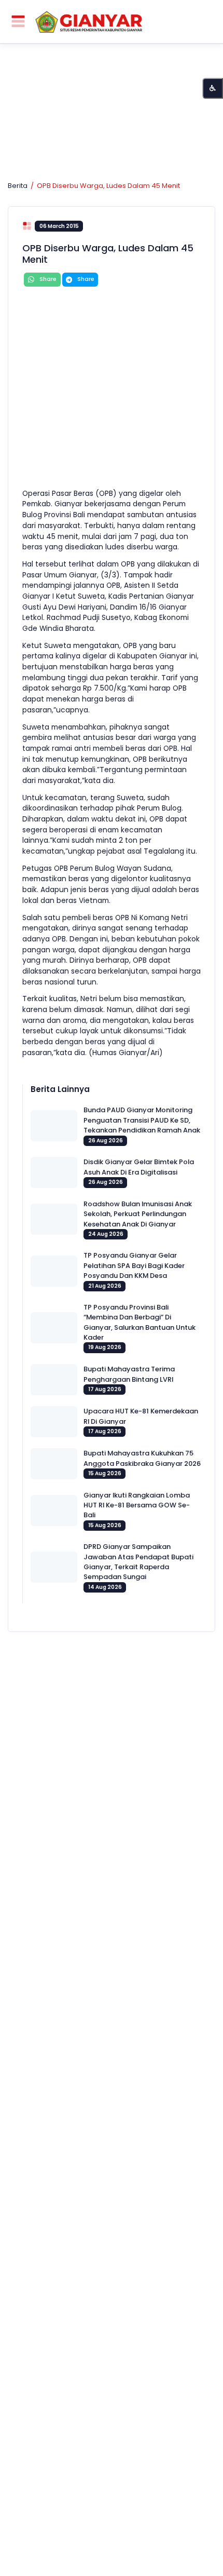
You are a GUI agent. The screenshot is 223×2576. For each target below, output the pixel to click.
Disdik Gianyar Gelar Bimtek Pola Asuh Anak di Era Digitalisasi (139, 1167)
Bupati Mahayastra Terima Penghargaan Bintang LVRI (129, 1374)
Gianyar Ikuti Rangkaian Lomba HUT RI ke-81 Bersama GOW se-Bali (137, 1505)
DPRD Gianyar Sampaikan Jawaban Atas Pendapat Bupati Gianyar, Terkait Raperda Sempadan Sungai (138, 1562)
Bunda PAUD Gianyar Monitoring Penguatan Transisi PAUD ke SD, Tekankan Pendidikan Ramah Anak (142, 1120)
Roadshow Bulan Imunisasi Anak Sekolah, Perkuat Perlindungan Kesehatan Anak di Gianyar (138, 1214)
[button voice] (213, 88)
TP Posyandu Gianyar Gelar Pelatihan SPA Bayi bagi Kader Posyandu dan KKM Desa (134, 1265)
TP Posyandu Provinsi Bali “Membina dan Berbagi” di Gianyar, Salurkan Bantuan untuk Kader (140, 1322)
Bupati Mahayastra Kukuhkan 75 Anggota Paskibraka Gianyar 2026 (142, 1458)
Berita (18, 186)
